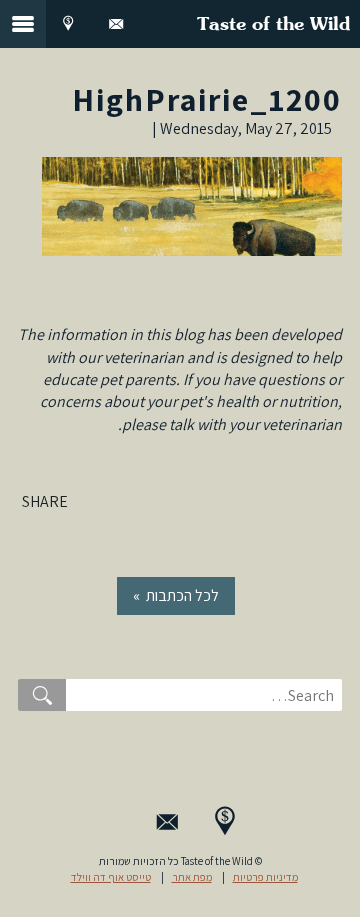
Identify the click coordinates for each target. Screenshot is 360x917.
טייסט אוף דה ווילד (111, 877)
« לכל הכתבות (176, 595)
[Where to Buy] (68, 24)
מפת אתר (192, 877)
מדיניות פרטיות (265, 877)
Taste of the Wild (273, 25)
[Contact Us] (116, 24)
